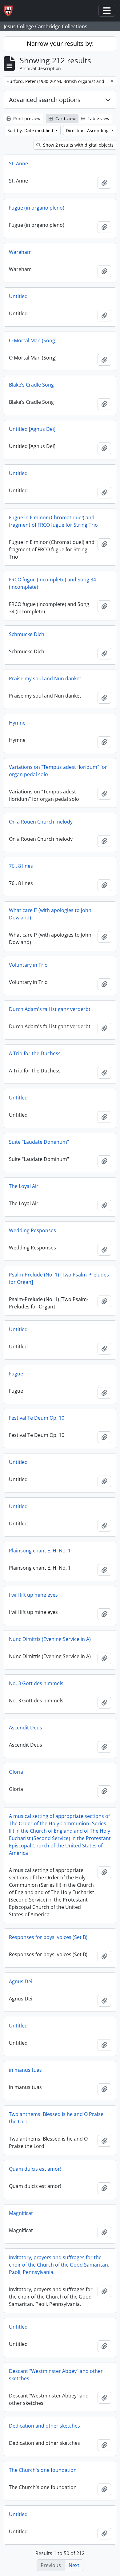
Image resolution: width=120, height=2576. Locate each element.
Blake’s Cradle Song (31, 385)
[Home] (11, 11)
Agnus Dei (21, 1981)
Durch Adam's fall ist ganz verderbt (50, 1009)
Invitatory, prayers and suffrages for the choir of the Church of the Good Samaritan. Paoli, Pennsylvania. (59, 2265)
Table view (98, 118)
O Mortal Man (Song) (33, 340)
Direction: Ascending (88, 130)
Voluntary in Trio (28, 965)
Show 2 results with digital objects (78, 145)
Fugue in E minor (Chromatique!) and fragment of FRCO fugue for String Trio (53, 521)
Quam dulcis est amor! (35, 2169)
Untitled (18, 296)
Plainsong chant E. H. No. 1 (40, 1551)
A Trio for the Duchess (35, 1053)
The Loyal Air (24, 1186)
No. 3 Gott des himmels (36, 1683)
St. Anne (18, 163)
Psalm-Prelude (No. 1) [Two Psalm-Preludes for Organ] (59, 1278)
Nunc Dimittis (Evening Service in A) (50, 1639)
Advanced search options (45, 100)
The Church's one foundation (43, 2470)
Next (74, 2565)
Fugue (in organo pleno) (37, 208)
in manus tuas (25, 2070)
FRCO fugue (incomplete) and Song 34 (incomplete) (52, 583)
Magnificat (21, 2213)
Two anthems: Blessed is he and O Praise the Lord (56, 2118)
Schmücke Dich (27, 634)
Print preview (26, 118)
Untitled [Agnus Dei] (32, 429)
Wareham (20, 252)
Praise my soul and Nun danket (45, 678)
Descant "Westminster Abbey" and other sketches (56, 2375)
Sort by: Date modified (31, 130)
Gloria (16, 1772)
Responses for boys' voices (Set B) (48, 1937)
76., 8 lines (21, 866)
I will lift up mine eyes (33, 1595)
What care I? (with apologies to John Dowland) (50, 914)
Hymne (17, 723)
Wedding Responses (32, 1230)
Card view (65, 118)
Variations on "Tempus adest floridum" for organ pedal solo (58, 771)
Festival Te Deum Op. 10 (37, 1418)
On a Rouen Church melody (41, 822)
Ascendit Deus (26, 1728)
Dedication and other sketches (44, 2426)
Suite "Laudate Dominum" (39, 1142)
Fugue (16, 1374)
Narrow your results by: (60, 43)
